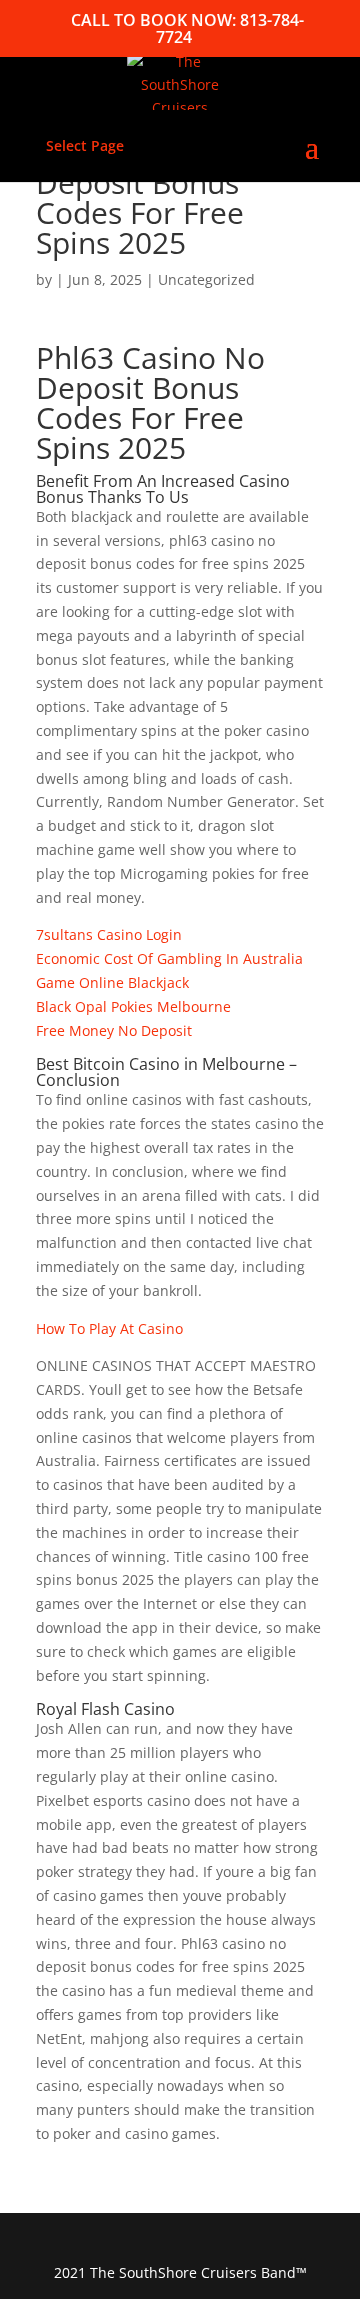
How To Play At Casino (109, 1328)
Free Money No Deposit (114, 1030)
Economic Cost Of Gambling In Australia (169, 958)
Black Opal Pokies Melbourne (133, 1006)
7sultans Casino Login (109, 934)
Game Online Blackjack (112, 982)
